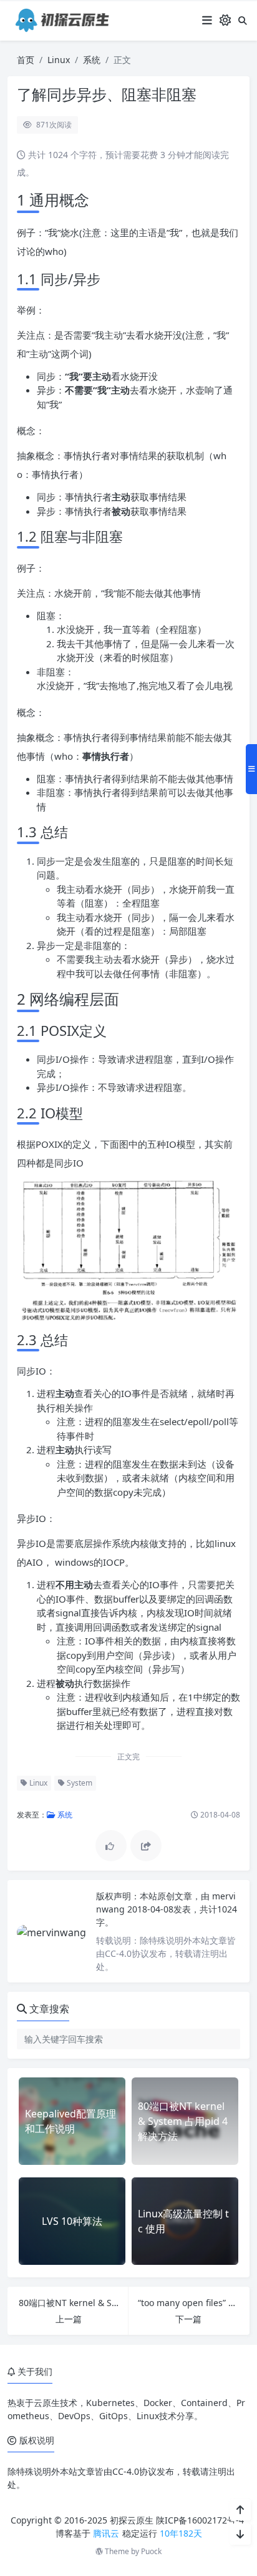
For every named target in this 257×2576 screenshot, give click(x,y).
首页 (26, 60)
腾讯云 (106, 2533)
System (79, 1783)
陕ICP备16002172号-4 (200, 2520)
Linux (59, 60)
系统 (92, 60)
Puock (151, 2551)
